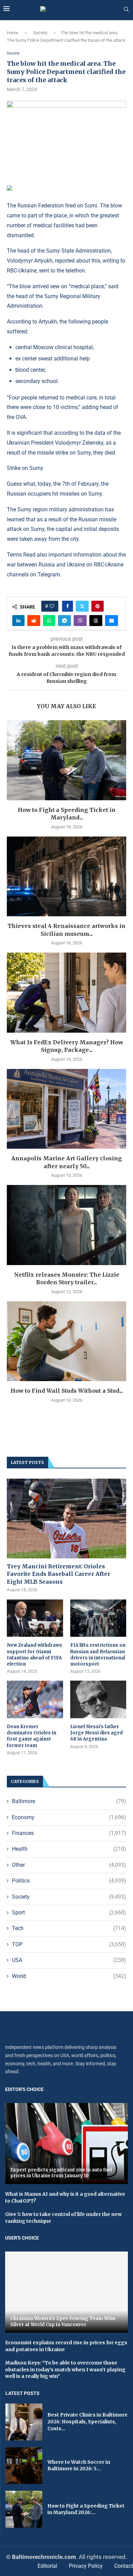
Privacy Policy (86, 2566)
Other (69, 1865)
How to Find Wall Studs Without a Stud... (67, 1391)
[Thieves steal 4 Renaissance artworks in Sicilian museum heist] (66, 876)
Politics (69, 1881)
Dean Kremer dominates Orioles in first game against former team (32, 1736)
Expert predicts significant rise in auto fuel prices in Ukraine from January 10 (61, 2173)
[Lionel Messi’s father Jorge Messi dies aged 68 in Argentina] (98, 1699)
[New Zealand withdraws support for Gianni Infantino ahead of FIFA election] (35, 1618)
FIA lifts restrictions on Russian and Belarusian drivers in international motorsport (98, 1655)
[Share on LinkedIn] (18, 621)
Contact (124, 2566)
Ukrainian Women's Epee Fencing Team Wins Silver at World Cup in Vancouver (63, 2322)
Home (13, 33)
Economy (69, 1817)
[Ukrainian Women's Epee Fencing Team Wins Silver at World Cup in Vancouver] (66, 2292)
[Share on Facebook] (68, 606)
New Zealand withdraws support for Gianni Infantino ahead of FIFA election (34, 1655)
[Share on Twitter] (82, 606)
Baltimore (69, 1801)
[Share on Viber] (80, 621)
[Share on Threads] (96, 621)
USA (69, 1960)
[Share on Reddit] (34, 621)
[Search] (126, 10)
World (69, 1976)
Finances (69, 1833)
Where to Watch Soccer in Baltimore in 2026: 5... (79, 2465)
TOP (69, 1944)
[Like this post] (52, 606)
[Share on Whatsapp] (49, 621)
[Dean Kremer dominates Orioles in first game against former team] (35, 1699)
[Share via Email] (112, 621)
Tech (69, 1928)
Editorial (47, 2566)
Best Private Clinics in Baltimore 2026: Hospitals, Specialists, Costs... (87, 2421)
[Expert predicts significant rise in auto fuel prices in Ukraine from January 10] (66, 2144)
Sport (69, 1912)
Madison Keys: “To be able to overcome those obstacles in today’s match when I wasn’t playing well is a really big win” (65, 2369)
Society (40, 33)
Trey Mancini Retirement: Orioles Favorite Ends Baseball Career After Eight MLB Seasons (58, 1574)
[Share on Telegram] (64, 621)
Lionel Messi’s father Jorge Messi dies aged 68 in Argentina (97, 1733)
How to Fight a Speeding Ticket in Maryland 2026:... (86, 2509)
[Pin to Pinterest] (98, 606)
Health (69, 1849)
